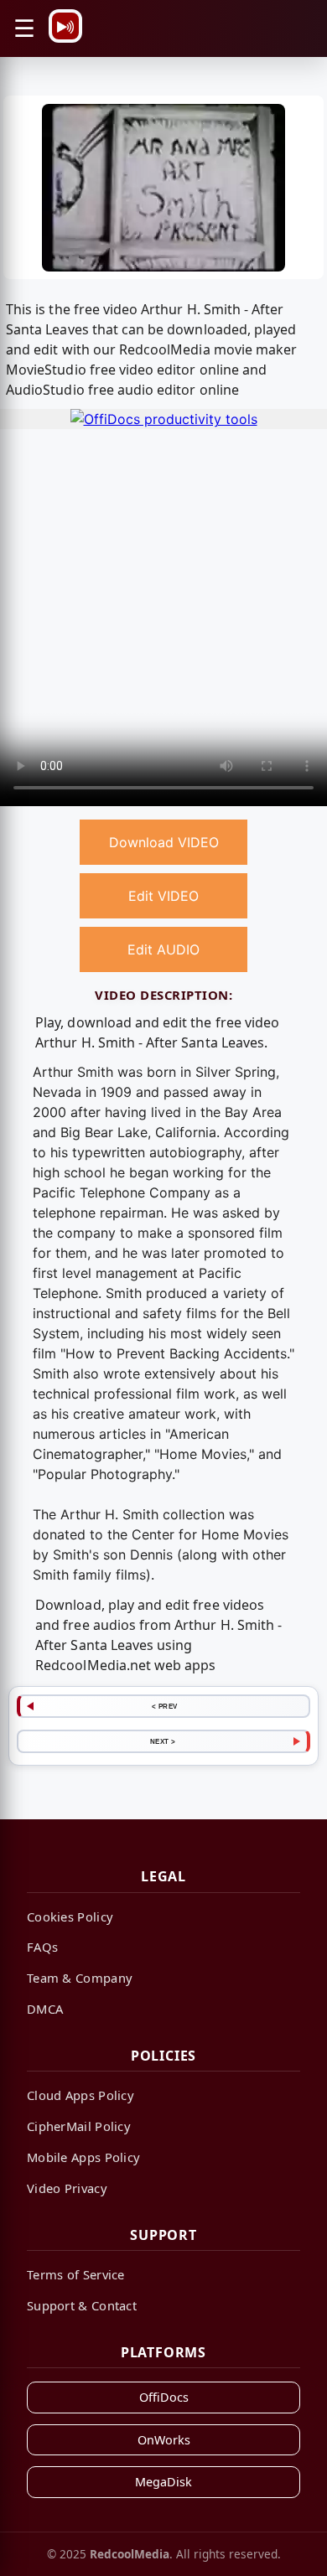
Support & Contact (82, 2305)
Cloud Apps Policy (80, 2095)
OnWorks (164, 2440)
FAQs (42, 1947)
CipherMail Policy (79, 2126)
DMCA (45, 2009)
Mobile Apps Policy (83, 2157)
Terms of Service (76, 2274)
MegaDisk (163, 2482)
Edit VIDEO (163, 896)
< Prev (165, 1706)
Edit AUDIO (163, 949)
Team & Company (80, 1978)
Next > (163, 1741)
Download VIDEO (164, 842)
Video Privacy (67, 2188)
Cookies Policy (70, 1916)
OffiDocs (164, 2397)
